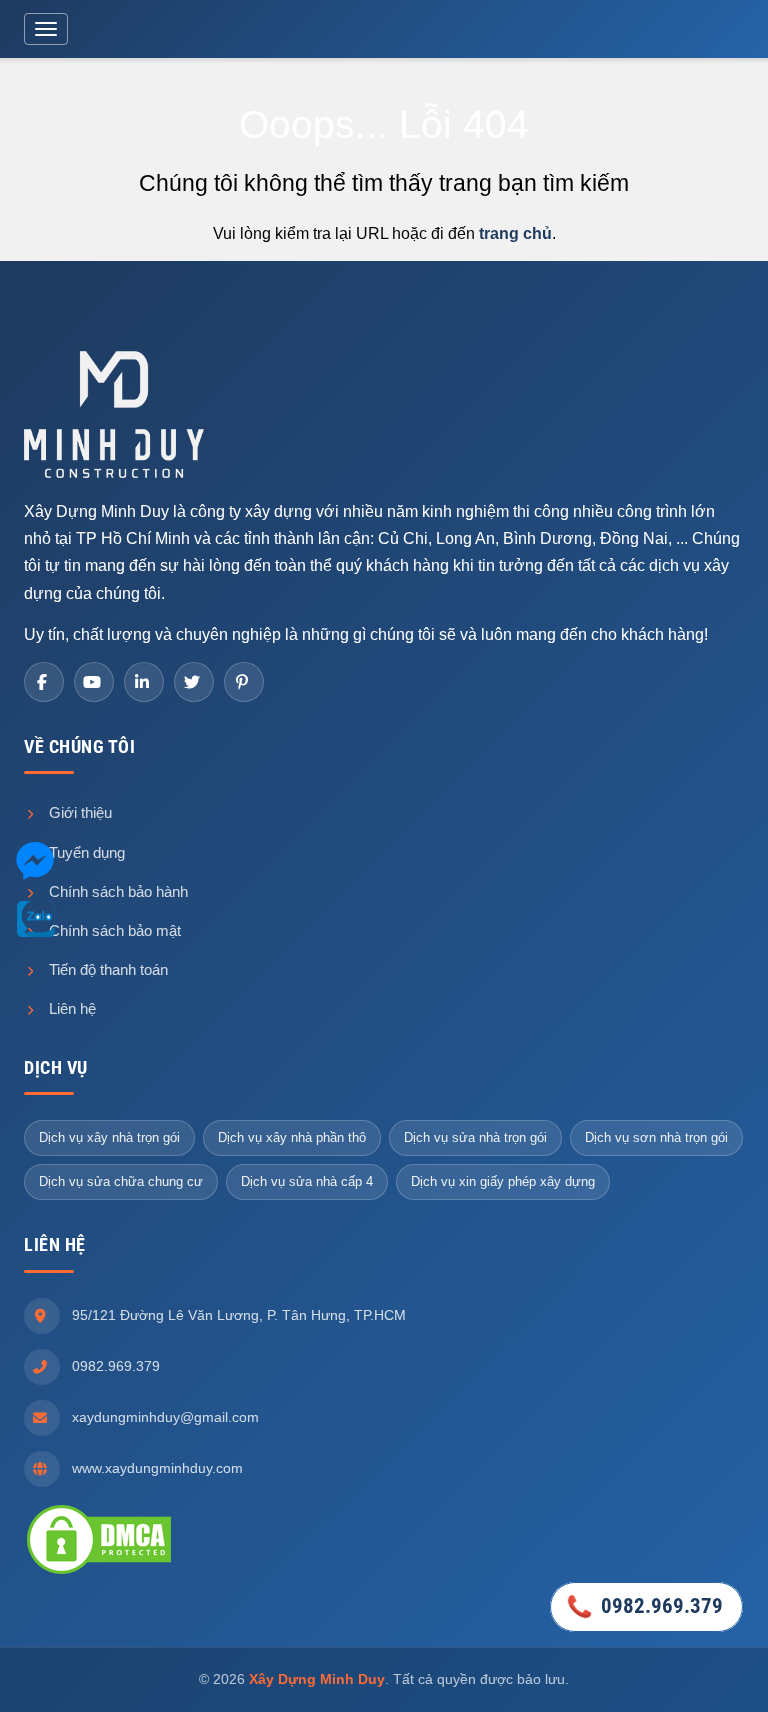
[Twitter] (194, 682)
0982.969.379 (116, 1366)
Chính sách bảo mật (113, 930)
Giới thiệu (78, 812)
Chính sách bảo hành (116, 891)
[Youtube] (94, 682)
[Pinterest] (244, 682)
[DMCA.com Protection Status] (99, 1538)
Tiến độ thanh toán (106, 969)
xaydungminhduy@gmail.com (165, 1417)
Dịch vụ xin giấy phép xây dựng (503, 1181)
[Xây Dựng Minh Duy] (114, 413)
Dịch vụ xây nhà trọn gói (109, 1137)
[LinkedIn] (144, 682)
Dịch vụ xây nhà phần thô (292, 1137)
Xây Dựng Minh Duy (317, 1679)
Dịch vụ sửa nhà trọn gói (475, 1137)
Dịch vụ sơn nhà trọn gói (656, 1137)
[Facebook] (44, 682)
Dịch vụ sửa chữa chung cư (121, 1181)
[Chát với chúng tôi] (35, 864)
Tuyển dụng (85, 852)
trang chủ (515, 233)
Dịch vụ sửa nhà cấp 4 (307, 1181)
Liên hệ (70, 1008)
